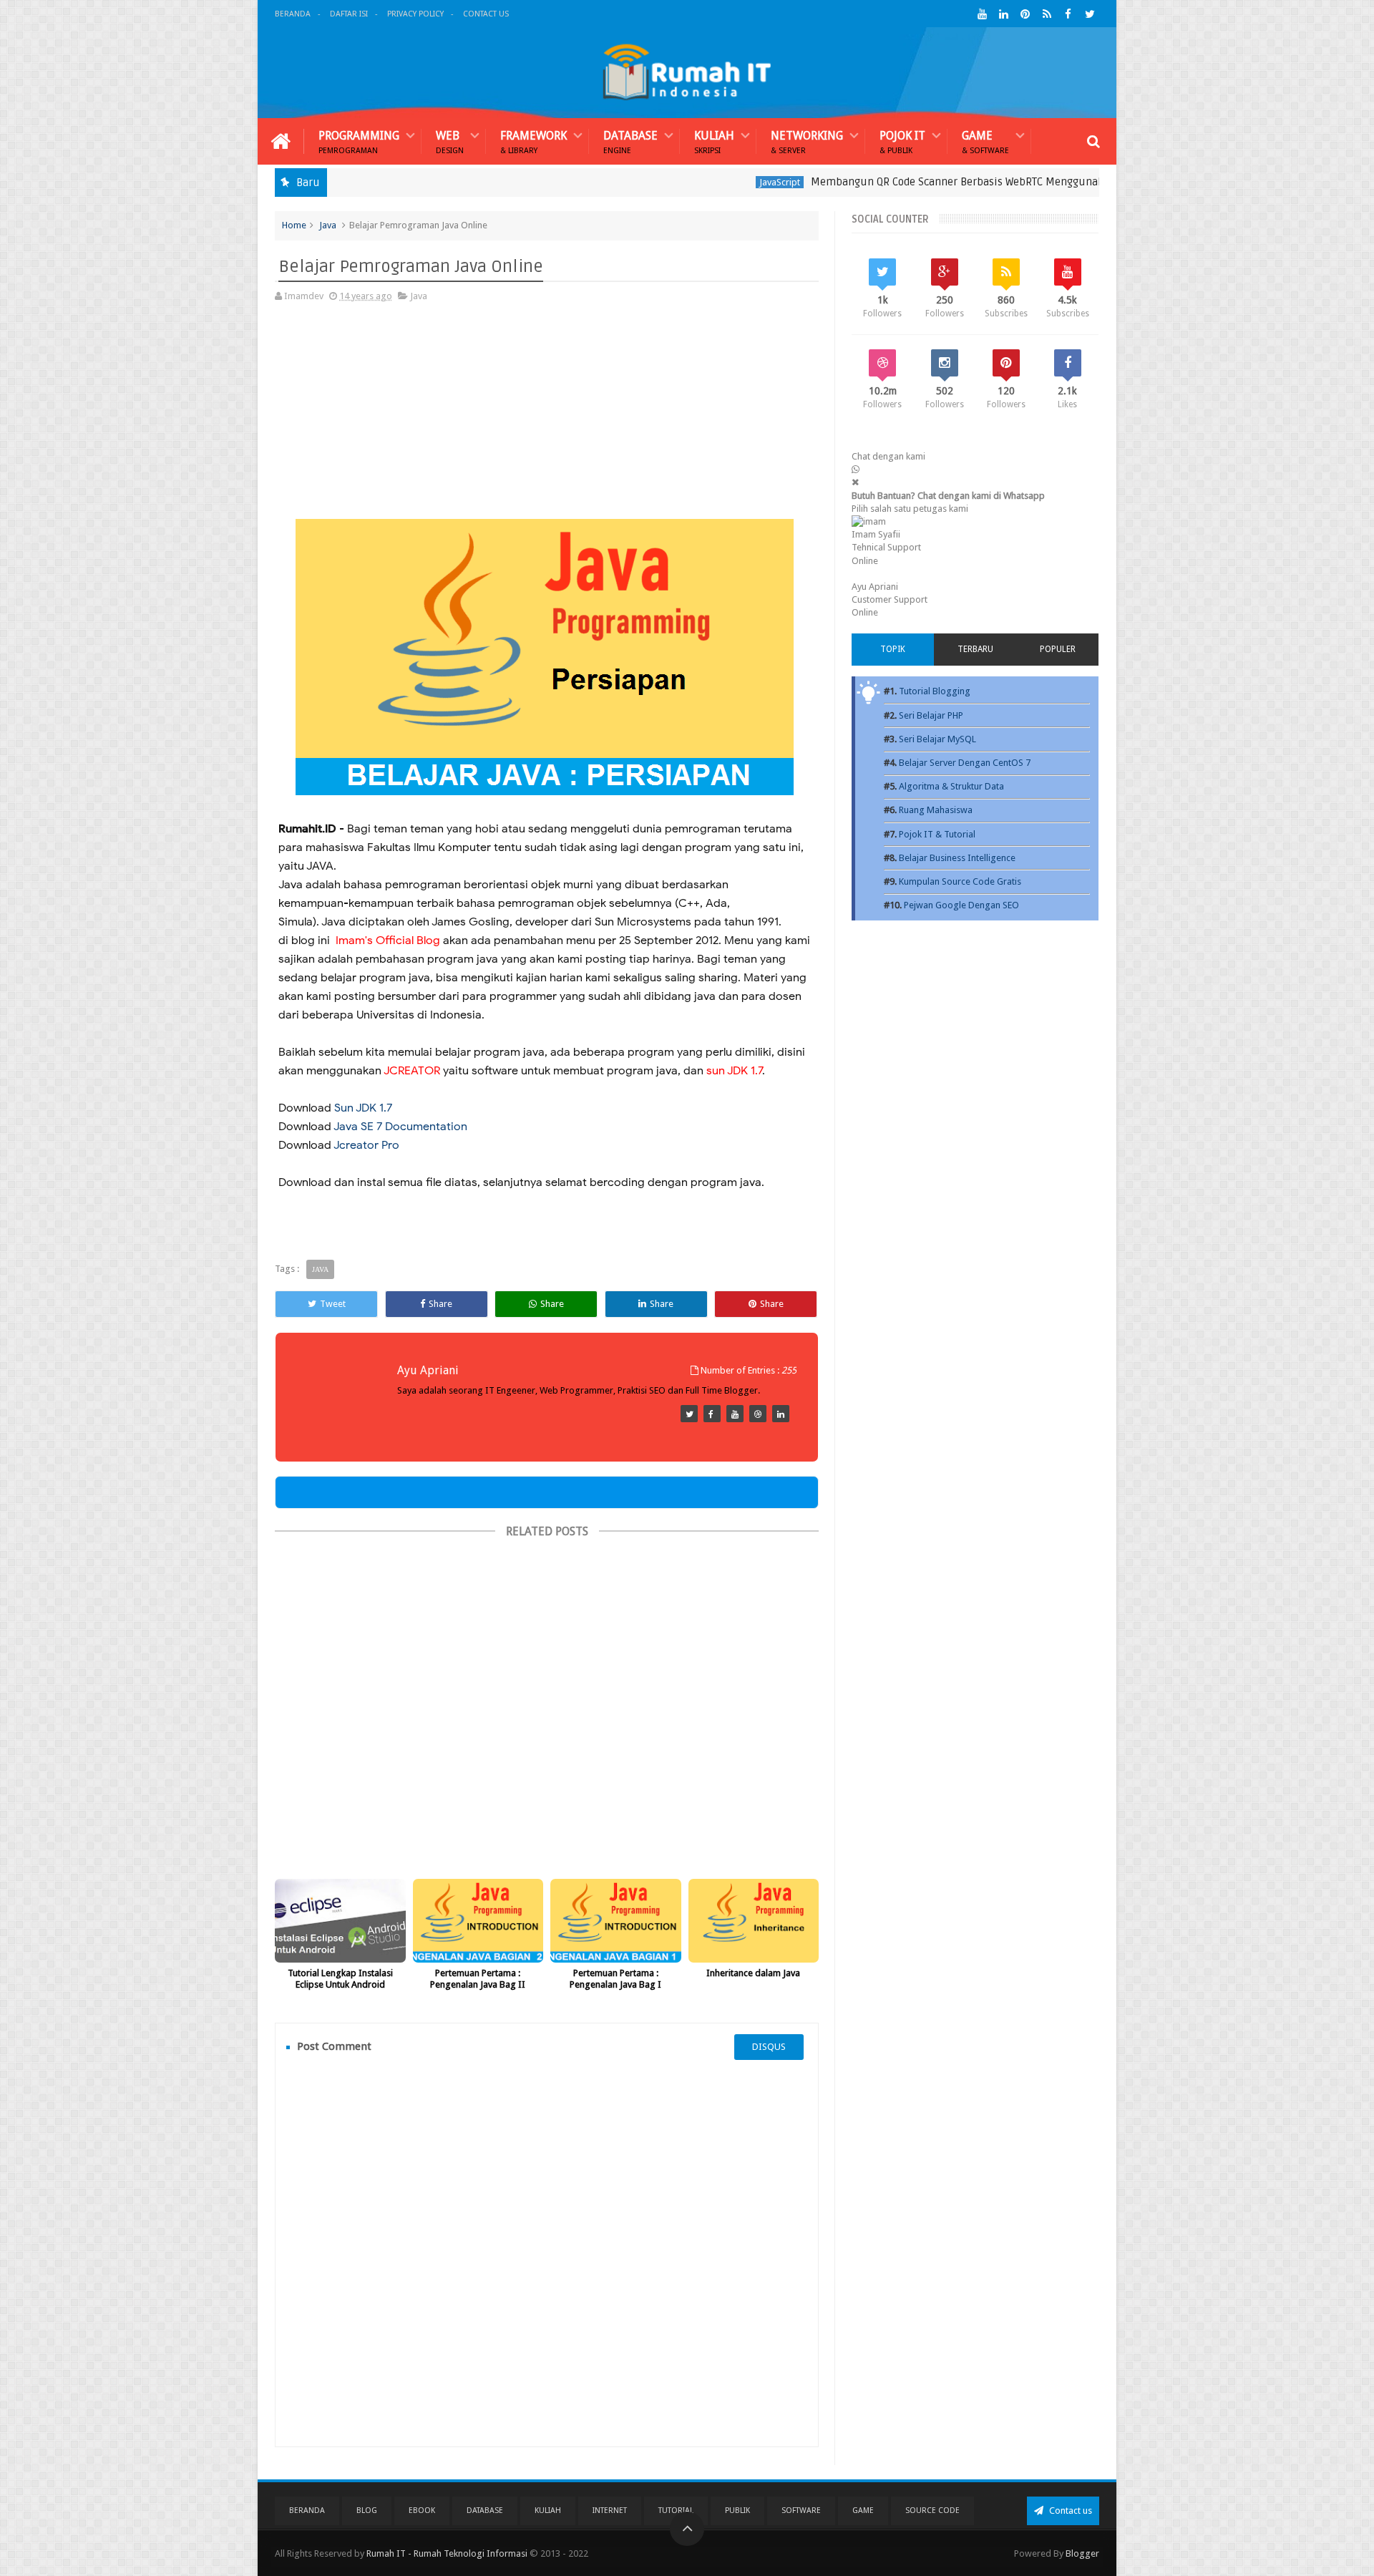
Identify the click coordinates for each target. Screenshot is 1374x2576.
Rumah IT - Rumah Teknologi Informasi (447, 2553)
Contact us (1070, 2511)
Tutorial (676, 2511)
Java (328, 225)
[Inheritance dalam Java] (754, 1921)
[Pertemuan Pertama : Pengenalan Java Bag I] (616, 1921)
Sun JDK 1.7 (363, 1108)
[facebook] (1068, 14)
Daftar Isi (349, 14)
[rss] (1047, 14)
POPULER (1058, 649)
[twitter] (1090, 14)
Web (450, 141)
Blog (367, 2511)
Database (630, 141)
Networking (807, 141)
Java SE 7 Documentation (400, 1127)
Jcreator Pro (366, 1145)
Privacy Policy (415, 14)
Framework (533, 141)
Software (801, 2511)
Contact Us (486, 14)
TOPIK (893, 649)
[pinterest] (1025, 14)
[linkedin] (1004, 14)
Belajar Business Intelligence (957, 858)
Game (985, 141)
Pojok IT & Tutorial (937, 834)
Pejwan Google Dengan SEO (961, 905)
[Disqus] (547, 2253)
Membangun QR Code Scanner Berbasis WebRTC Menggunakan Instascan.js (922, 182)
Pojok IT (902, 141)
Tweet (333, 1304)
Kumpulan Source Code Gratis (960, 881)
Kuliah (714, 141)
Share (440, 1304)
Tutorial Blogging (935, 691)
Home (294, 225)
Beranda (293, 14)
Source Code (932, 2511)
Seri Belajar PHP (931, 715)
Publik (737, 2511)
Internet (610, 2511)
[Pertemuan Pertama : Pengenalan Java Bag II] (478, 1921)
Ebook (422, 2511)
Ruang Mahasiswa (936, 810)
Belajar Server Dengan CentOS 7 (965, 763)
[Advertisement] (545, 419)
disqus (769, 2047)
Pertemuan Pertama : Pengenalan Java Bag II (478, 1979)
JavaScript (708, 182)
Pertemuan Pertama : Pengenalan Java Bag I (615, 1979)
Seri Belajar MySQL (937, 739)
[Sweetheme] (689, 1414)
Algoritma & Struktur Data (951, 786)
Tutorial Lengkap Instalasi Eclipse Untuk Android (340, 1979)
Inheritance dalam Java (753, 1973)
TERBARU (975, 649)
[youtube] (982, 14)
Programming (359, 141)
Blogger (1082, 2553)
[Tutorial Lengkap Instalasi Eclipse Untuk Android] (340, 1921)
